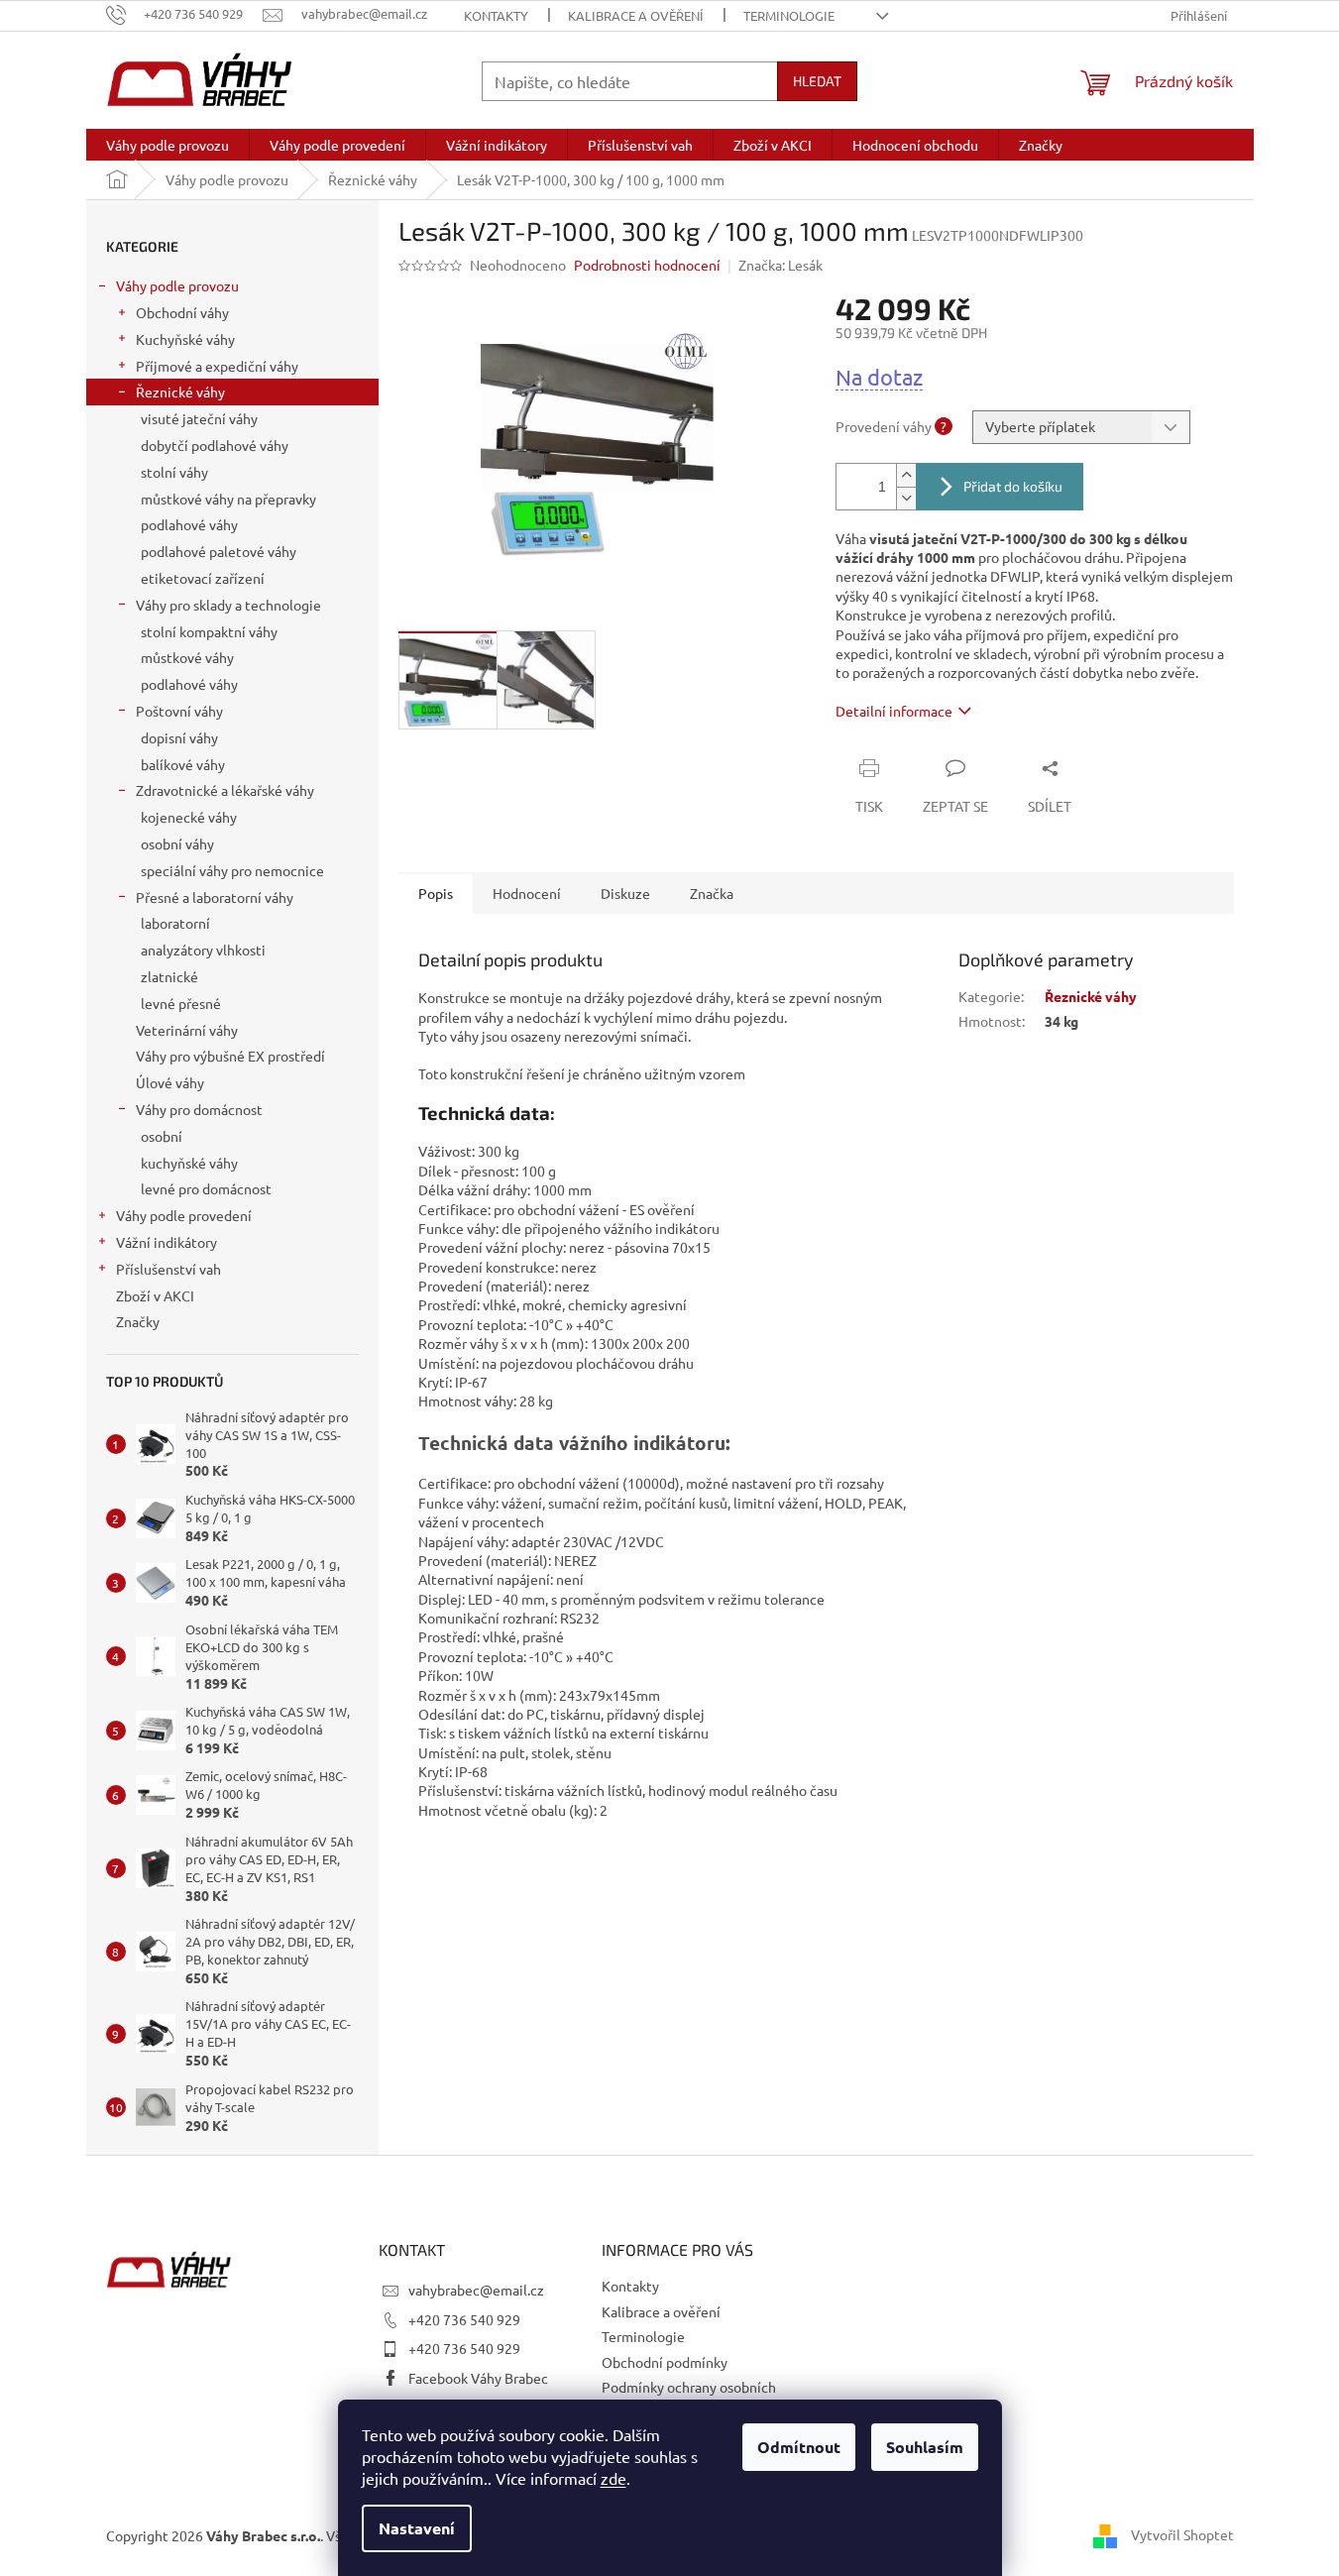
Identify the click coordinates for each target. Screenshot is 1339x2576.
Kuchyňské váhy (185, 339)
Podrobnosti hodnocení (647, 265)
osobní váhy (177, 843)
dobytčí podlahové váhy (215, 445)
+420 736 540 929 (464, 2319)
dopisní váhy (179, 737)
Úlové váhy (170, 1082)
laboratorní (175, 923)
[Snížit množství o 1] (906, 498)
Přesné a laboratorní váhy (215, 897)
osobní (162, 1136)
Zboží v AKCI (155, 1295)
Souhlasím (925, 2447)
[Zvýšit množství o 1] (906, 475)
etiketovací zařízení (203, 578)
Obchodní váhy (182, 312)
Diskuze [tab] (625, 893)
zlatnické (169, 976)
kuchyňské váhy (189, 1163)
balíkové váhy (183, 764)
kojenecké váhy (189, 817)
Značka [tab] (712, 893)
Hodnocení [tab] (527, 893)
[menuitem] (167, 145)
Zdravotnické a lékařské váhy (225, 790)
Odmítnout (799, 2447)
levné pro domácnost (206, 1188)
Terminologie (789, 15)
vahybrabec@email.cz (476, 2290)
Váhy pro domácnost (199, 1109)
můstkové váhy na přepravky (228, 499)
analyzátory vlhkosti (203, 950)
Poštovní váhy (179, 711)
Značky (138, 1321)
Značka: (781, 265)
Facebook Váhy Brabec (478, 2378)
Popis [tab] (436, 893)
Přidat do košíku (1013, 486)
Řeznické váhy (180, 392)
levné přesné (181, 1003)
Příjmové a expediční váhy (217, 366)
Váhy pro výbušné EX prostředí (230, 1056)
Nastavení (417, 2528)
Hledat (817, 81)
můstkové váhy (187, 657)
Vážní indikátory (167, 1242)
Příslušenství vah (168, 1269)
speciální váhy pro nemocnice (232, 870)
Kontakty (496, 15)
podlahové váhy (189, 524)
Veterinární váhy (187, 1030)
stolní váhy (174, 472)
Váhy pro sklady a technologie (228, 605)
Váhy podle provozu (177, 285)
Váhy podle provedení (184, 1215)
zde (614, 2478)
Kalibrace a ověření (636, 15)
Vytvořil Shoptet (1182, 2534)
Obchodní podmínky (665, 2362)
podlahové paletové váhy (219, 551)
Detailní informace (894, 711)
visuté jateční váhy (199, 418)
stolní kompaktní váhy (209, 631)
